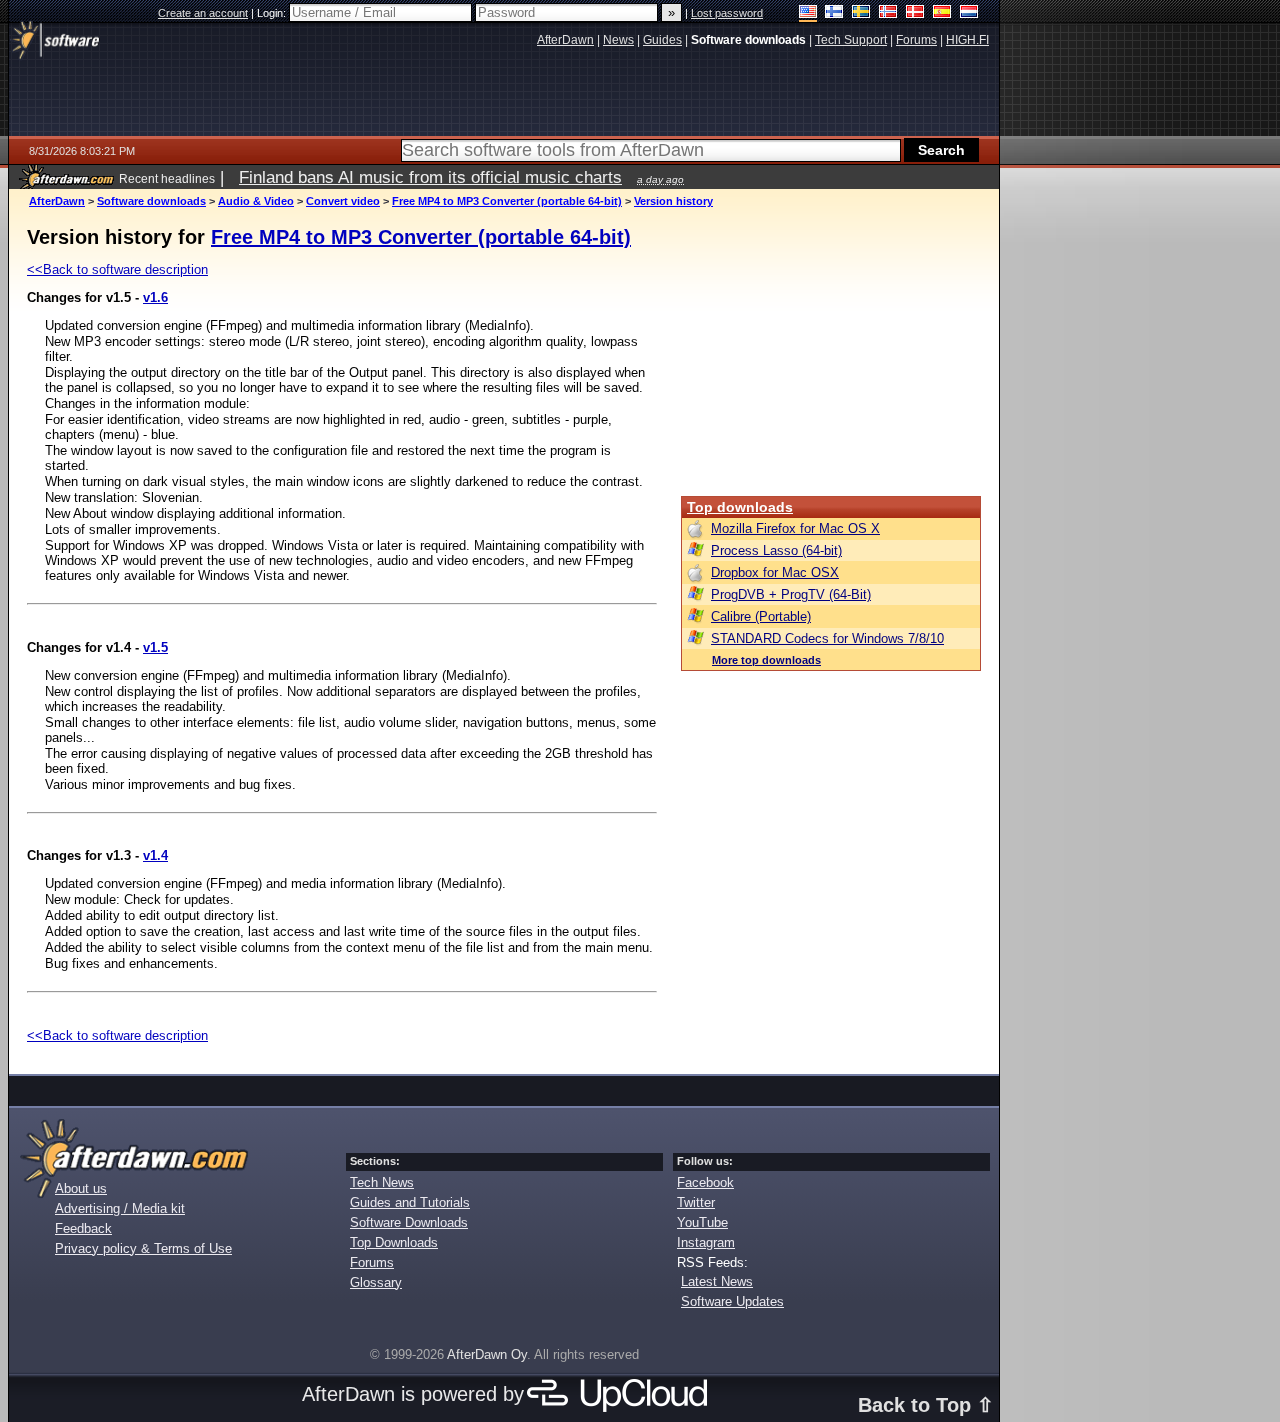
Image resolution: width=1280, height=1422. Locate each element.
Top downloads (740, 507)
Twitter (696, 1202)
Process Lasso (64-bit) (776, 550)
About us (81, 1188)
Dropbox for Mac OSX (775, 572)
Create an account (203, 13)
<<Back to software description (117, 269)
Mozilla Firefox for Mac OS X (795, 528)
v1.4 (155, 855)
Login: (273, 13)
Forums (372, 1262)
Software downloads (151, 201)
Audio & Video (256, 201)
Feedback (83, 1228)
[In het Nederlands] (969, 13)
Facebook (705, 1182)
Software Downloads (409, 1222)
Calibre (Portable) (761, 616)
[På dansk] (915, 13)
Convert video (343, 201)
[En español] (942, 13)
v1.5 (155, 647)
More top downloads (766, 660)
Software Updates (732, 1301)
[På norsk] (888, 13)
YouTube (702, 1222)
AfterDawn (57, 201)
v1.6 (155, 297)
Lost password (727, 13)
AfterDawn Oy (487, 1354)
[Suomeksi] (834, 13)
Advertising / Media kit (120, 1208)
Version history (673, 201)
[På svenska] (861, 13)
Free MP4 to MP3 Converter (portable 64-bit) (507, 201)
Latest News (717, 1281)
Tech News (382, 1182)
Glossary (376, 1282)
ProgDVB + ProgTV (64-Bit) (791, 594)
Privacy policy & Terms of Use (143, 1248)
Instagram (706, 1242)
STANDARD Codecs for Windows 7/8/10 (827, 638)
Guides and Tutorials (410, 1202)
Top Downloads (394, 1242)
